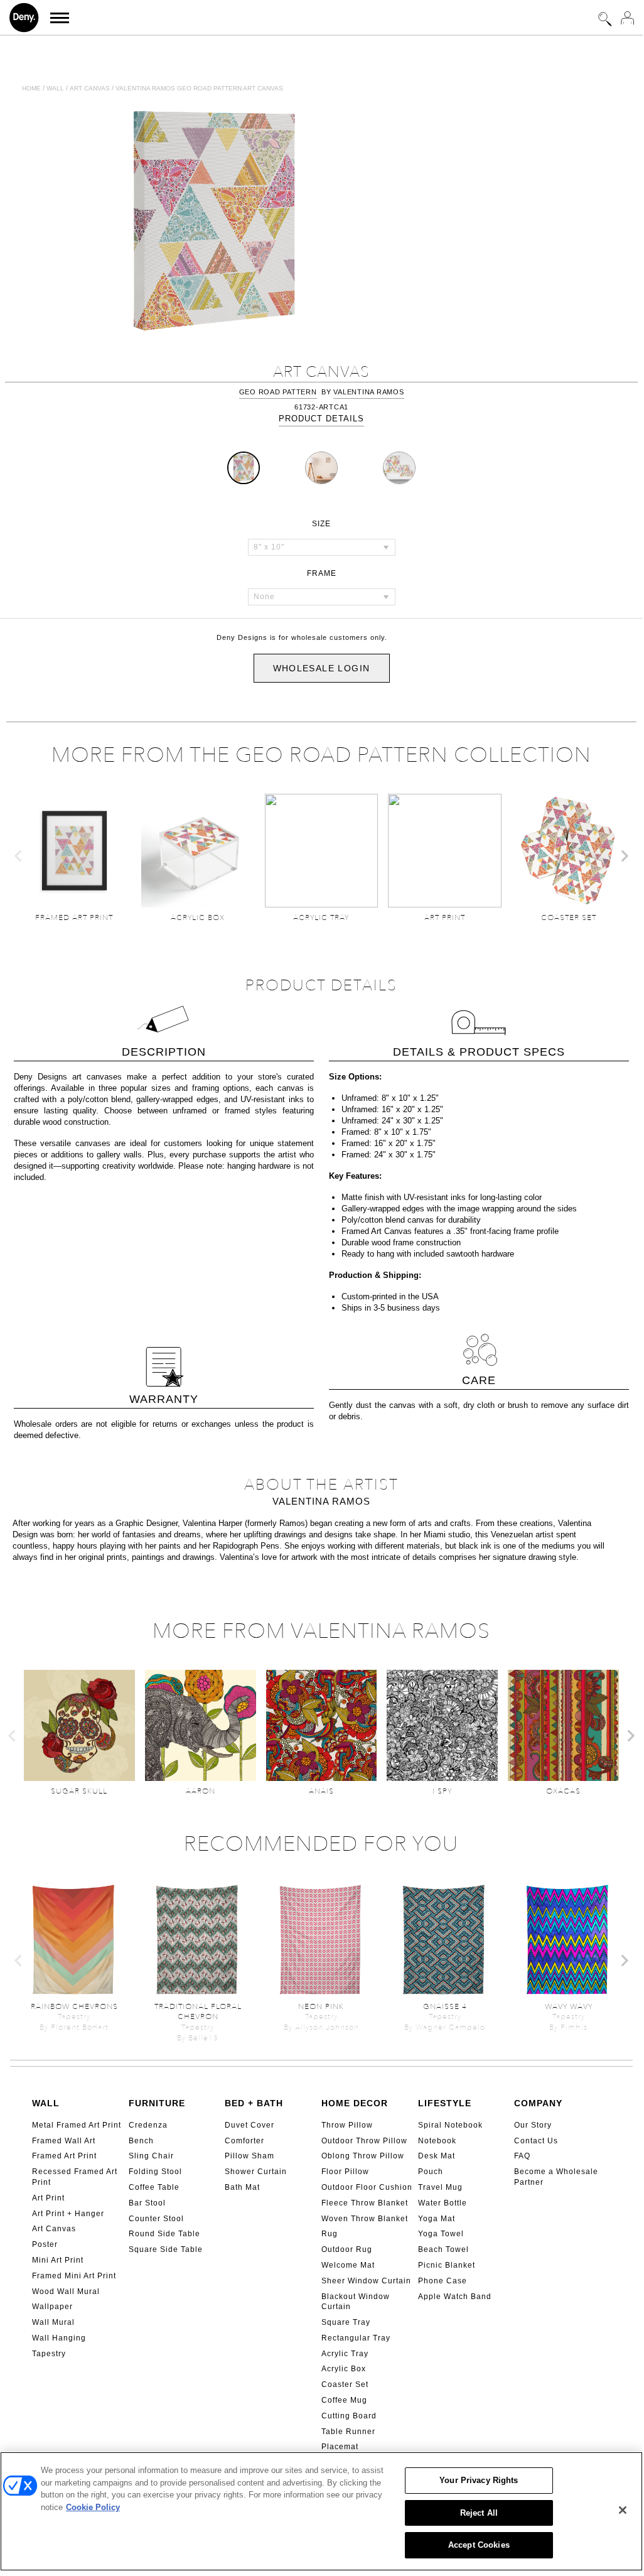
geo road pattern (278, 392)
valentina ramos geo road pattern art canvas (199, 88)
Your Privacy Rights (479, 2480)
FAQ (522, 2156)
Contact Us (536, 2141)
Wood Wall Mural (66, 2292)
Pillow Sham (250, 2156)
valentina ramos (368, 392)
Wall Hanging (59, 2338)
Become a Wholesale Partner (556, 2177)
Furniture (157, 2103)
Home (31, 88)
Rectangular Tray (356, 2338)
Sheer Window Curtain (366, 2281)
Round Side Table (164, 2234)
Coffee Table (154, 2187)
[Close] (623, 2510)
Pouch (431, 2172)
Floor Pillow (345, 2172)
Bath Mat (242, 2187)
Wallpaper (52, 2307)
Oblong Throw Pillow (363, 2156)
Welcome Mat (348, 2265)
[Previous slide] (19, 856)
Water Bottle (443, 2203)
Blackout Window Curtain (356, 2302)
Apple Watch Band (455, 2297)
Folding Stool (155, 2172)
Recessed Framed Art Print (75, 2177)
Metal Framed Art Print (77, 2125)
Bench (141, 2141)
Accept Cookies (479, 2545)
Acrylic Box (344, 2369)
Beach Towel (443, 2249)
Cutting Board (349, 2416)
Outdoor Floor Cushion (367, 2187)
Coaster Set (345, 2384)
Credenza (148, 2125)
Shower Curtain (256, 2172)
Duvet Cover (250, 2125)
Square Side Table (166, 2249)
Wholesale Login (322, 668)
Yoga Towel (441, 2234)
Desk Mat (437, 2156)
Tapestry (49, 2354)
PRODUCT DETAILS (321, 419)
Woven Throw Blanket (365, 2219)
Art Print (48, 2198)
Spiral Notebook (450, 2125)
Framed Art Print (64, 2156)
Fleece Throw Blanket (365, 2203)
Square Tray (346, 2322)
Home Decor (355, 2103)
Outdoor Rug (347, 2249)
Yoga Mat (437, 2219)
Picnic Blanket (447, 2265)
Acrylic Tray (345, 2354)
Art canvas (90, 88)
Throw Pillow (347, 2125)
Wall (55, 88)
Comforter (244, 2141)
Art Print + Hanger (68, 2214)
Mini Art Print (58, 2260)
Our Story (533, 2125)
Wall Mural (53, 2322)
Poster (45, 2244)
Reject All (479, 2513)
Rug (330, 2234)
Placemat (340, 2447)
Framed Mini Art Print (74, 2276)
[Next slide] (624, 856)
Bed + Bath (254, 2103)
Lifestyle (445, 2103)
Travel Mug (440, 2187)
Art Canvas (54, 2229)
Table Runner (348, 2432)
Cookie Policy (93, 2507)
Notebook (437, 2141)
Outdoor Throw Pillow (364, 2141)
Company (538, 2103)
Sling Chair (151, 2156)
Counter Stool (156, 2219)
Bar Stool (147, 2203)
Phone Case (443, 2281)
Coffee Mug (344, 2400)
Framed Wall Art (64, 2141)
